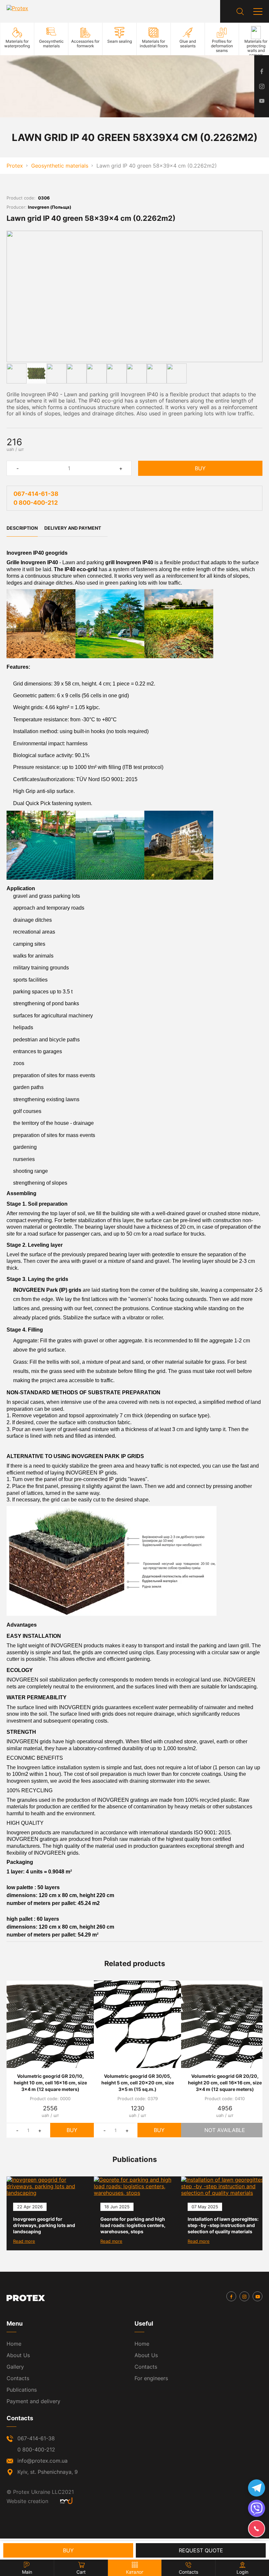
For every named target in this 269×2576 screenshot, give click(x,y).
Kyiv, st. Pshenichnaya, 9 (48, 2472)
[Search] (240, 12)
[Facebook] (231, 2296)
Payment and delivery (33, 2401)
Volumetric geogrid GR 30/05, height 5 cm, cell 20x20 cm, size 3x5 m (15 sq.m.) (138, 2083)
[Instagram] (244, 2296)
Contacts (18, 2378)
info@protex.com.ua (42, 2461)
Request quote (201, 2550)
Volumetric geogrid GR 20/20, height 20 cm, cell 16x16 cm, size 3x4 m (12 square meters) (225, 2083)
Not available (225, 2130)
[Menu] (258, 12)
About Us (18, 2355)
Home (14, 2344)
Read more (24, 2241)
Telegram (257, 2488)
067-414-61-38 (36, 494)
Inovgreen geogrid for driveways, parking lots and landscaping (44, 2225)
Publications (22, 2390)
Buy (200, 468)
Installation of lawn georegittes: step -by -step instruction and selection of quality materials (223, 2225)
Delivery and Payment (73, 528)
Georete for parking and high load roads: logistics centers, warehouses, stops (133, 2225)
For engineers (151, 2378)
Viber (257, 2508)
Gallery (15, 2367)
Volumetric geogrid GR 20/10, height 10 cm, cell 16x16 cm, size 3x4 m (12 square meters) (50, 2083)
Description (22, 528)
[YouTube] (258, 2296)
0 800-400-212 (36, 503)
